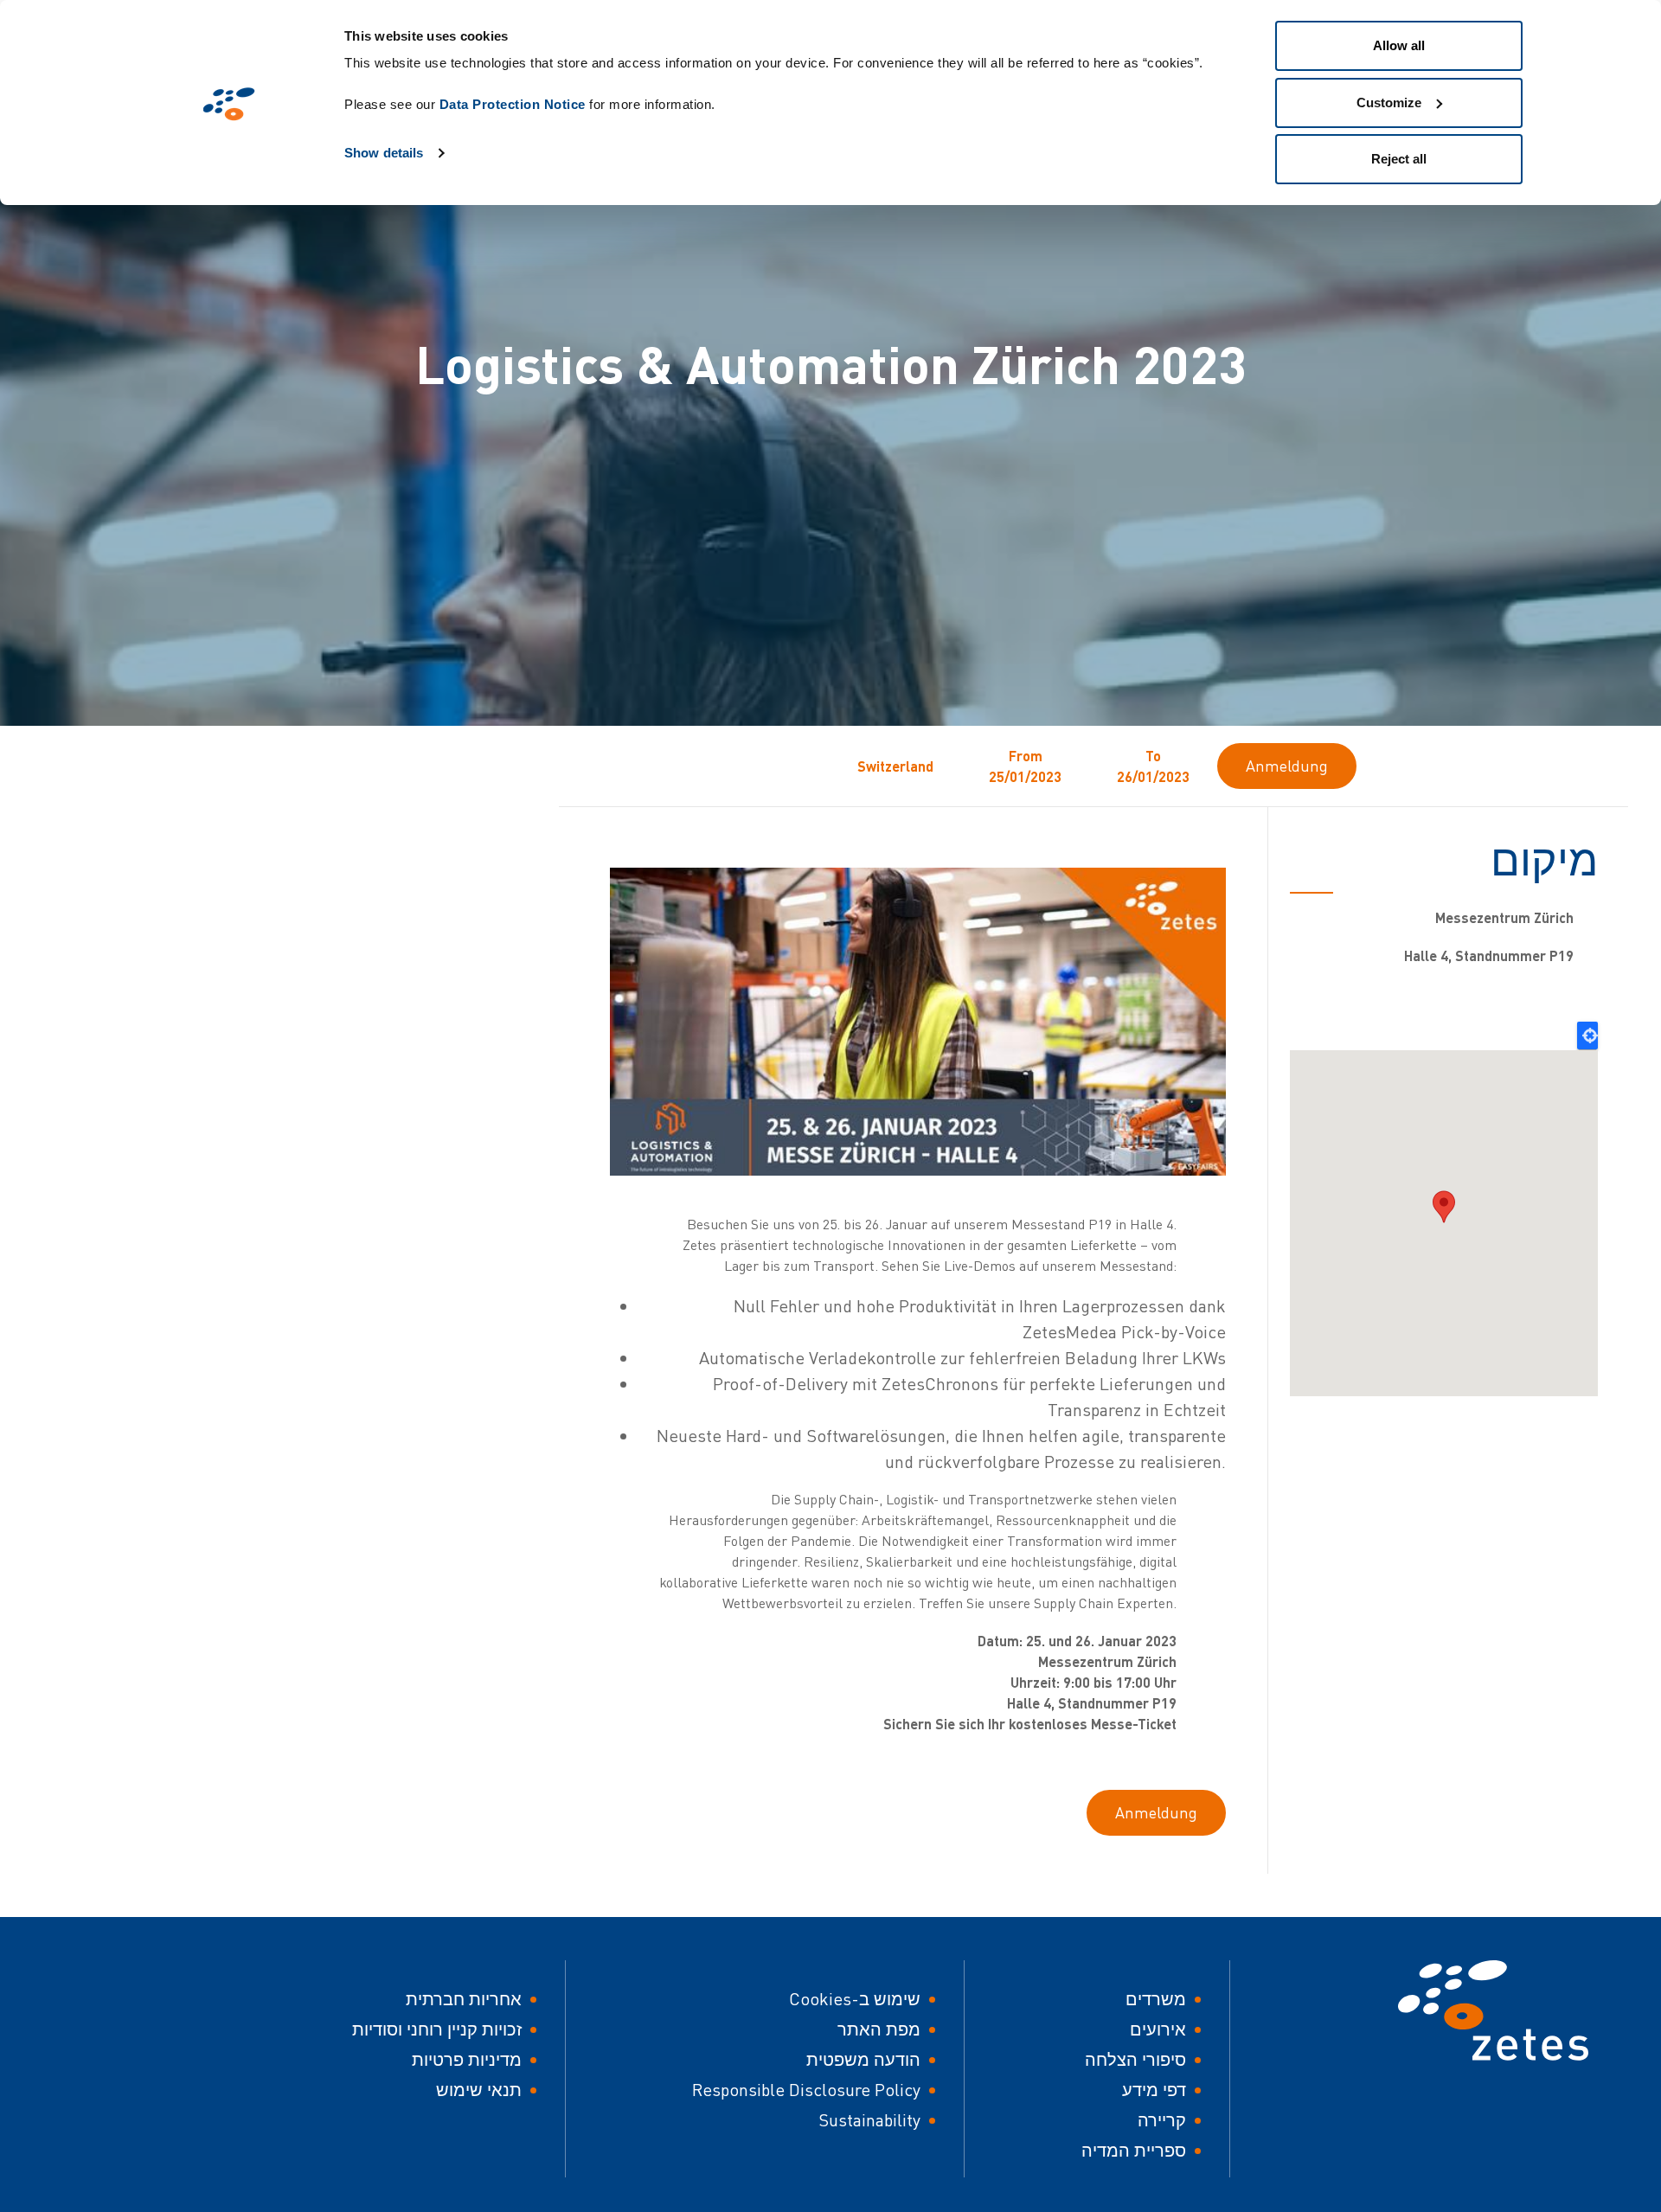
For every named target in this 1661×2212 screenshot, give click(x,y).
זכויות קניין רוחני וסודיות (437, 2029)
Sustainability (869, 2120)
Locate (1587, 1035)
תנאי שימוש (479, 2090)
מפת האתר (879, 2029)
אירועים (1158, 2029)
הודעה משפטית (863, 2059)
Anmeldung (1287, 766)
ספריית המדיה (1134, 2150)
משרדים (1156, 1999)
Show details (384, 153)
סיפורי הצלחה (1135, 2059)
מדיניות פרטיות (467, 2059)
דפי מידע (1154, 2090)
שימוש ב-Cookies (855, 1999)
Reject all (1399, 159)
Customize (1389, 103)
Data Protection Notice (513, 104)
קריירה (1162, 2120)
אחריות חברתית (464, 1999)
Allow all (1399, 45)
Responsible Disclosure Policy (806, 2090)
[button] (1444, 1207)
